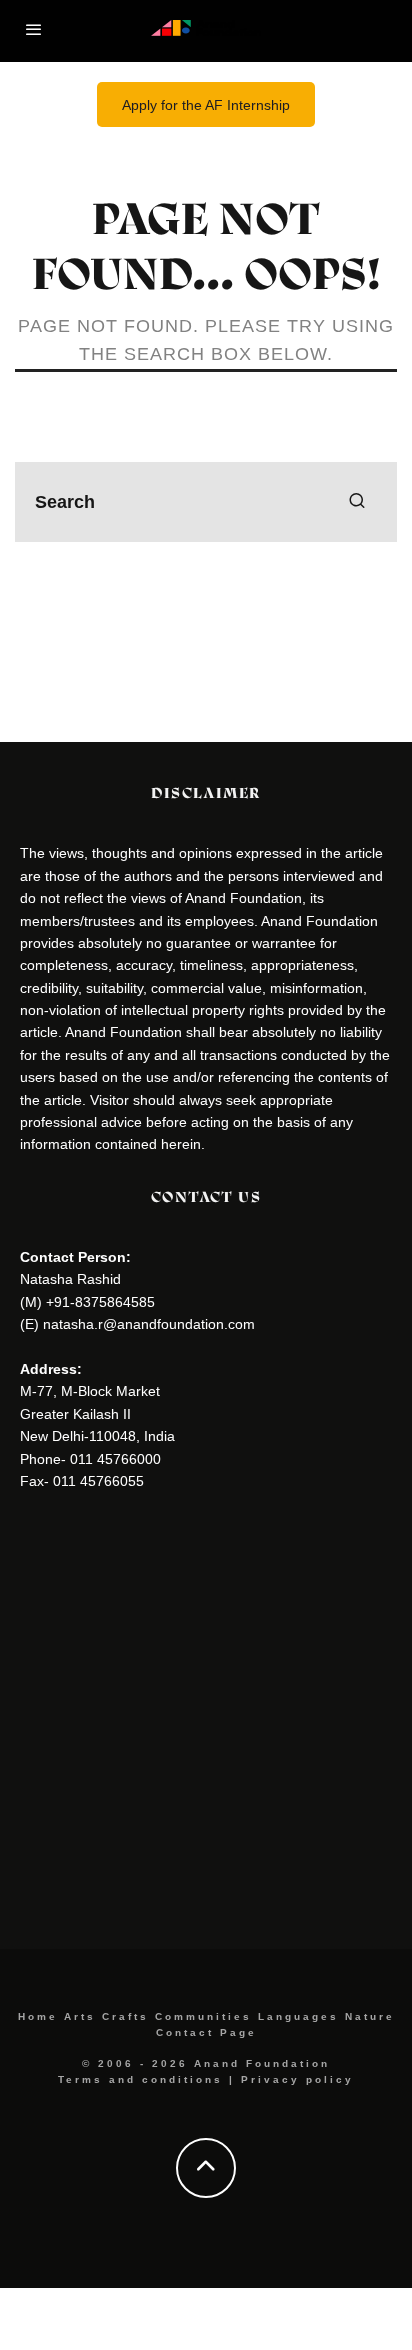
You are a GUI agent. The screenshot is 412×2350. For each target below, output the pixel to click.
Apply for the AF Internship (206, 105)
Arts (80, 2016)
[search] (357, 502)
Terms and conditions (140, 2079)
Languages (298, 2016)
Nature (370, 2016)
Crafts (125, 2016)
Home (38, 2016)
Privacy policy (297, 2079)
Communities (203, 2016)
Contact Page (206, 2032)
